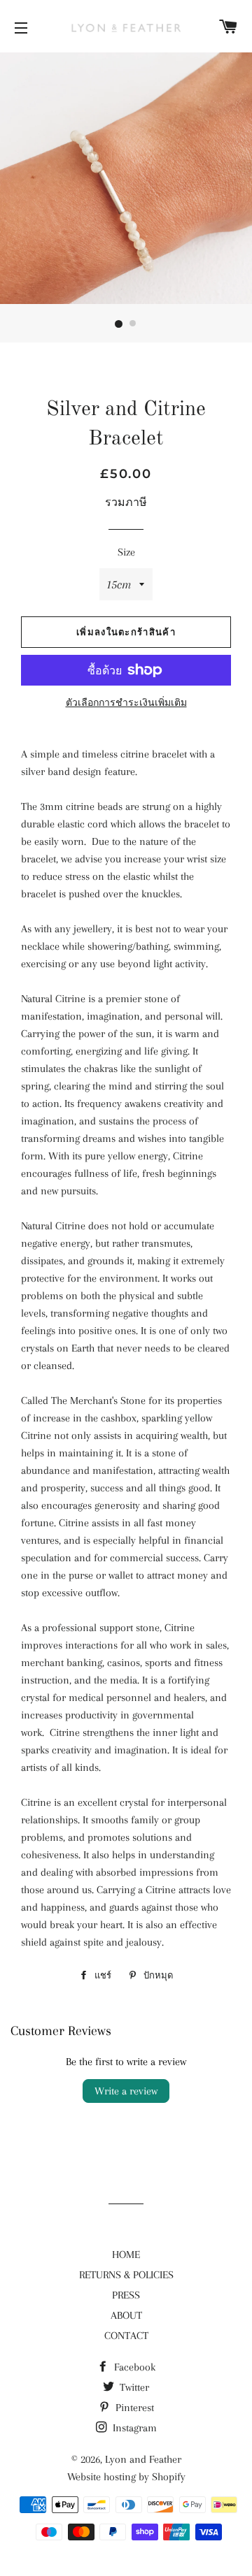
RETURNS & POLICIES (126, 2275)
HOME (126, 2255)
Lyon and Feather (143, 2459)
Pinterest (133, 2408)
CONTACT (126, 2336)
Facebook (133, 2367)
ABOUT (126, 2315)
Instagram (133, 2428)
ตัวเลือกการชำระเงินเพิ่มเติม (126, 703)
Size (126, 552)
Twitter (133, 2387)
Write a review (126, 2091)
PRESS (126, 2295)
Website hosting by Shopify (126, 2477)
